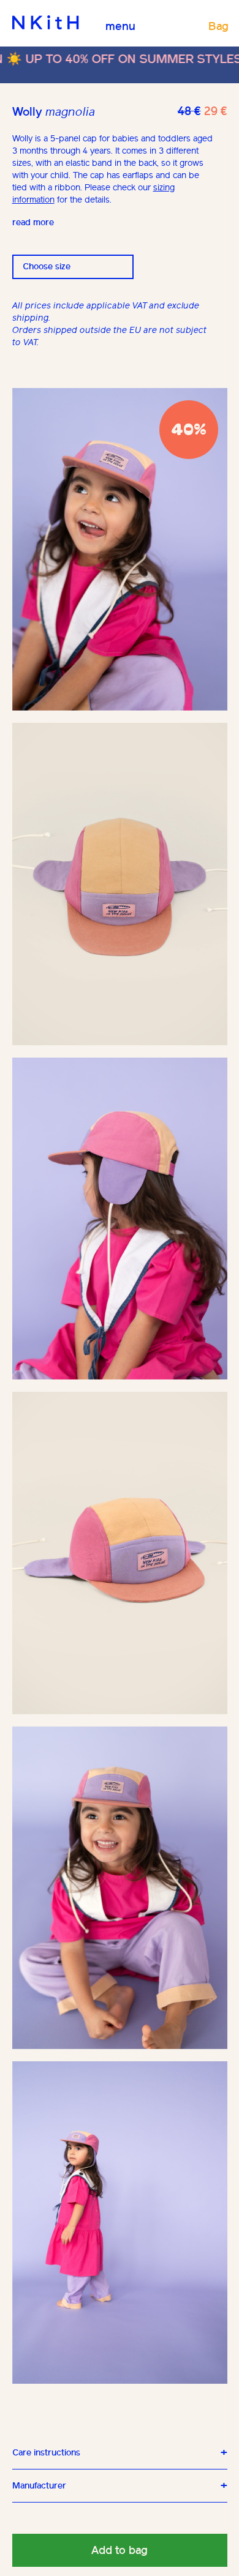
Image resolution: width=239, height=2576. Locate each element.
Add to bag (120, 2550)
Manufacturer (39, 2486)
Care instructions (46, 2453)
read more (33, 222)
